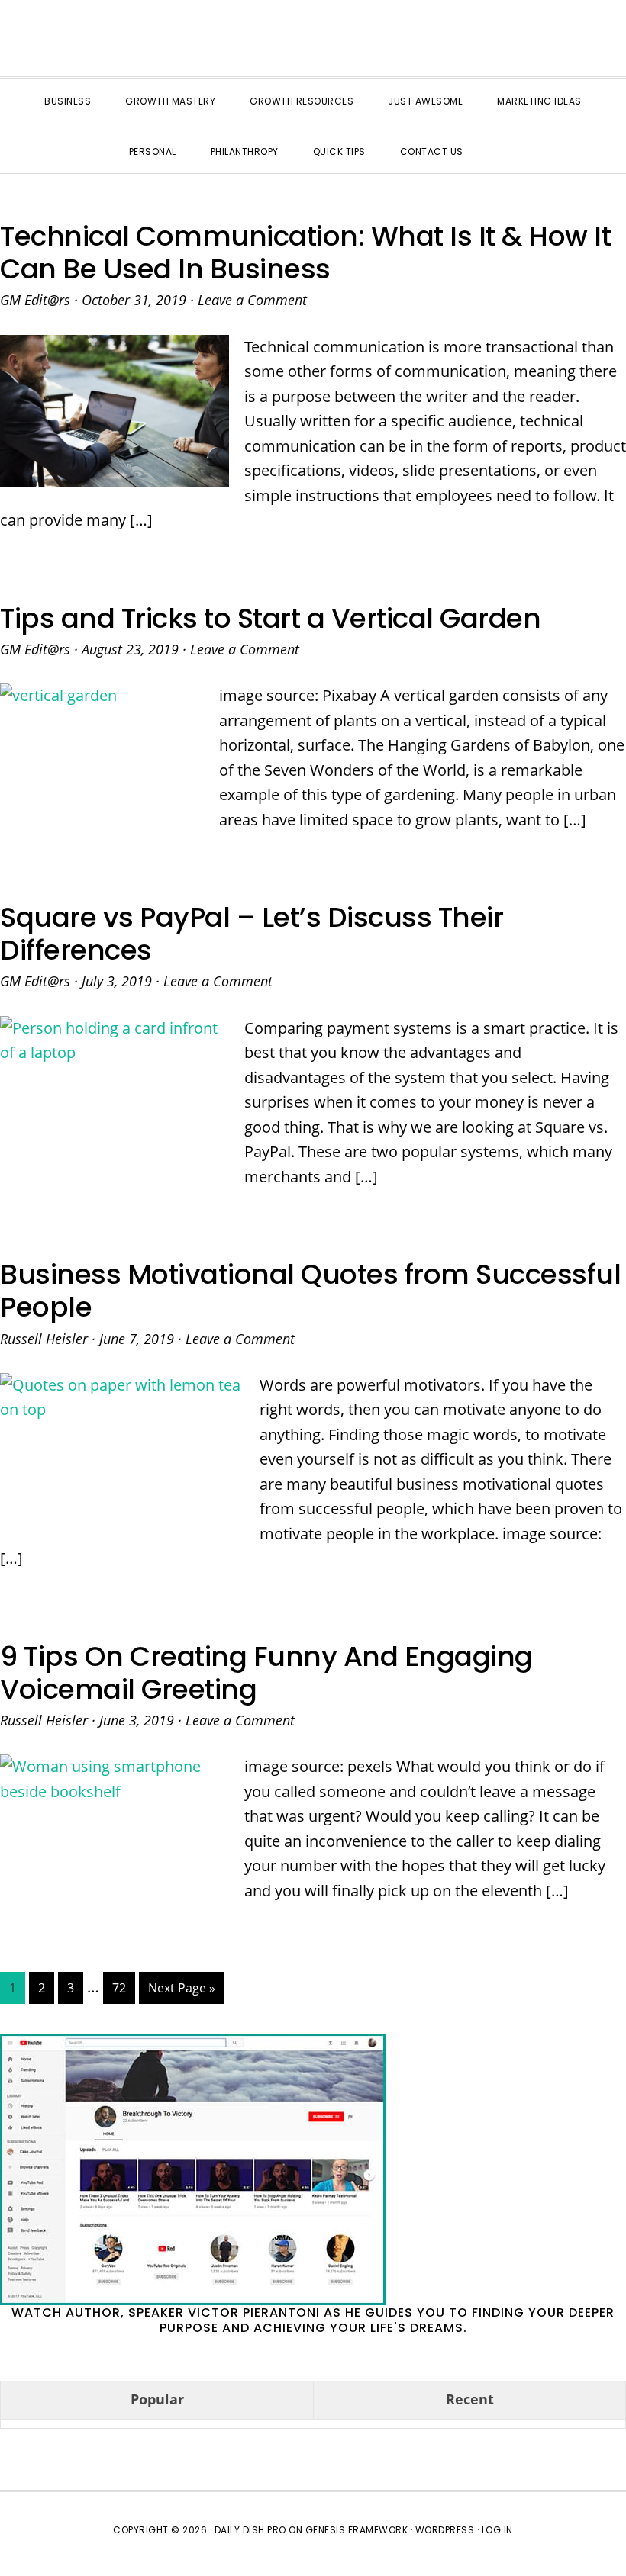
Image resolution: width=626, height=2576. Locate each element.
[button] (498, 138)
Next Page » (181, 1991)
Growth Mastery (313, 42)
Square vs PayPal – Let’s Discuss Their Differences (252, 934)
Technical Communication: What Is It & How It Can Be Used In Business (305, 252)
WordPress (445, 2530)
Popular (157, 2399)
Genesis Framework (357, 2530)
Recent (470, 2399)
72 (123, 1987)
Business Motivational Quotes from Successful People (310, 1291)
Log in (497, 2530)
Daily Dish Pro (250, 2530)
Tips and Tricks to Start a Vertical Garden (270, 618)
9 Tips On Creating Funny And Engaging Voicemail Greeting (266, 1673)
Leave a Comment (252, 300)
